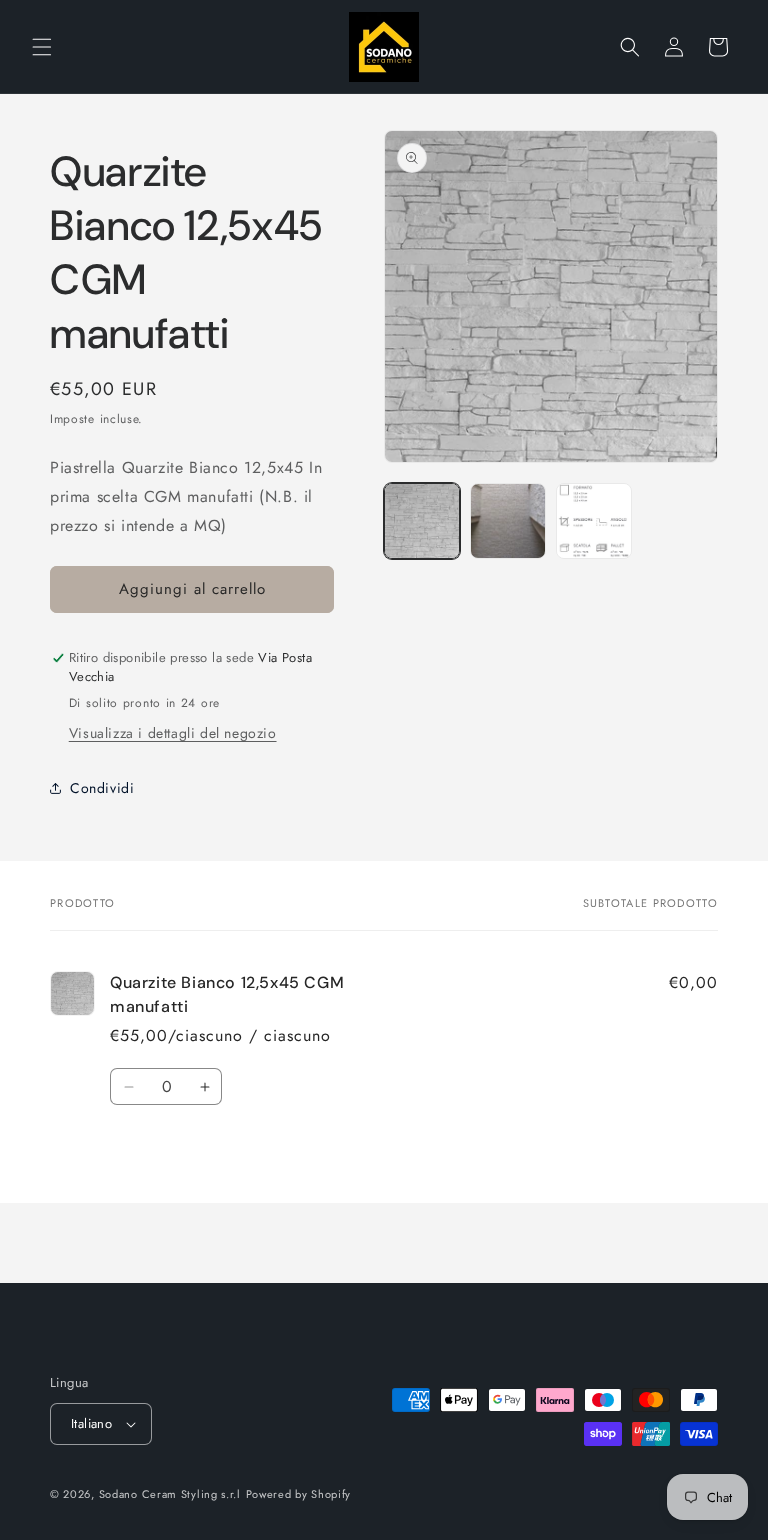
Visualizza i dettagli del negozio (173, 733)
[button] (42, 47)
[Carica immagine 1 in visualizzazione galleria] (422, 521)
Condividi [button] (102, 788)
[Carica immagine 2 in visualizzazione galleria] (508, 521)
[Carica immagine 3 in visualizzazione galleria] (594, 521)
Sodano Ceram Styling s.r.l (170, 1494)
